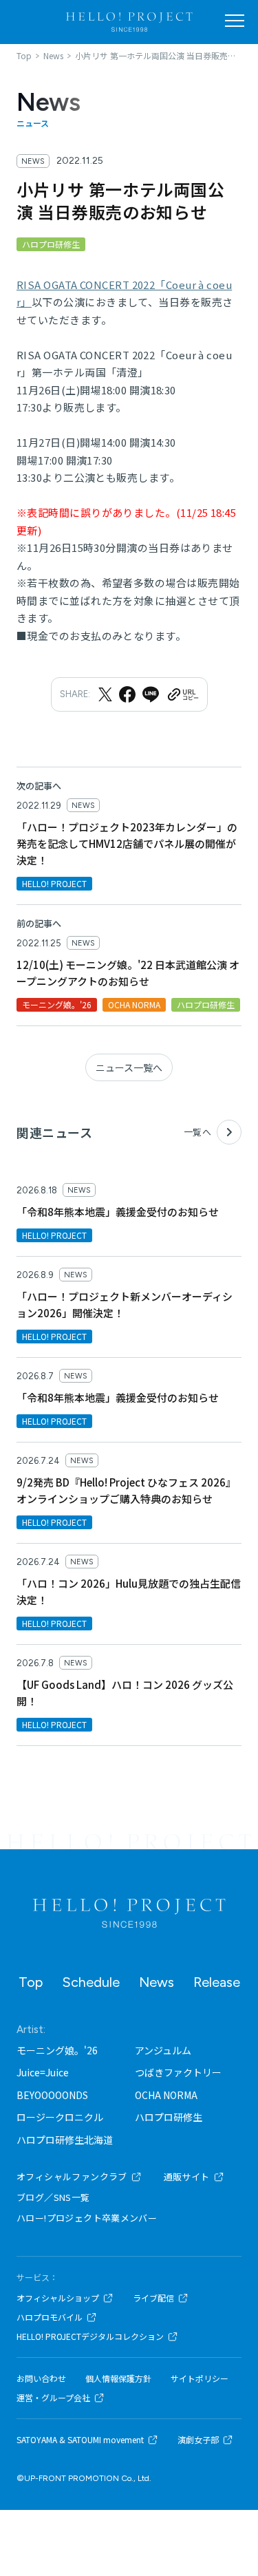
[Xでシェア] (105, 694)
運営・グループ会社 (53, 2398)
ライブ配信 (153, 2298)
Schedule (91, 1982)
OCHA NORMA (166, 2095)
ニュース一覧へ (129, 1067)
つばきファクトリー (178, 2072)
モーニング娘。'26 (57, 2050)
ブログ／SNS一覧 (53, 2197)
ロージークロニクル (60, 2117)
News (157, 1982)
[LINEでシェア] (151, 694)
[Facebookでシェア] (127, 694)
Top (31, 1982)
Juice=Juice (43, 2072)
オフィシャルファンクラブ (72, 2176)
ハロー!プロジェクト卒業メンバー (87, 2218)
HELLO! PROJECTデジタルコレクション (90, 2337)
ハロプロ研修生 (169, 2117)
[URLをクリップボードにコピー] (182, 694)
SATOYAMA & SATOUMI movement (80, 2440)
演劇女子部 (198, 2440)
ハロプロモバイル (50, 2317)
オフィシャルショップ (58, 2298)
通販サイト (187, 2176)
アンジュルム (163, 2050)
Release (217, 1982)
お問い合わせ (41, 2378)
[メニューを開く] (235, 21)
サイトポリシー (200, 2378)
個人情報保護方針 (118, 2378)
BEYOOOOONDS (52, 2095)
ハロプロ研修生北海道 (65, 2140)
